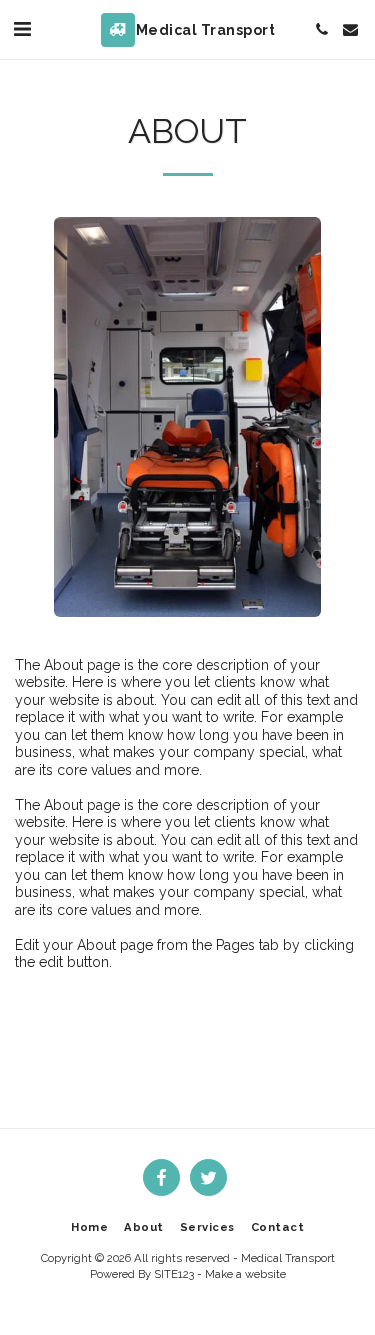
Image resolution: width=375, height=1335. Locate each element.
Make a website (245, 1274)
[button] (22, 29)
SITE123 (174, 1274)
